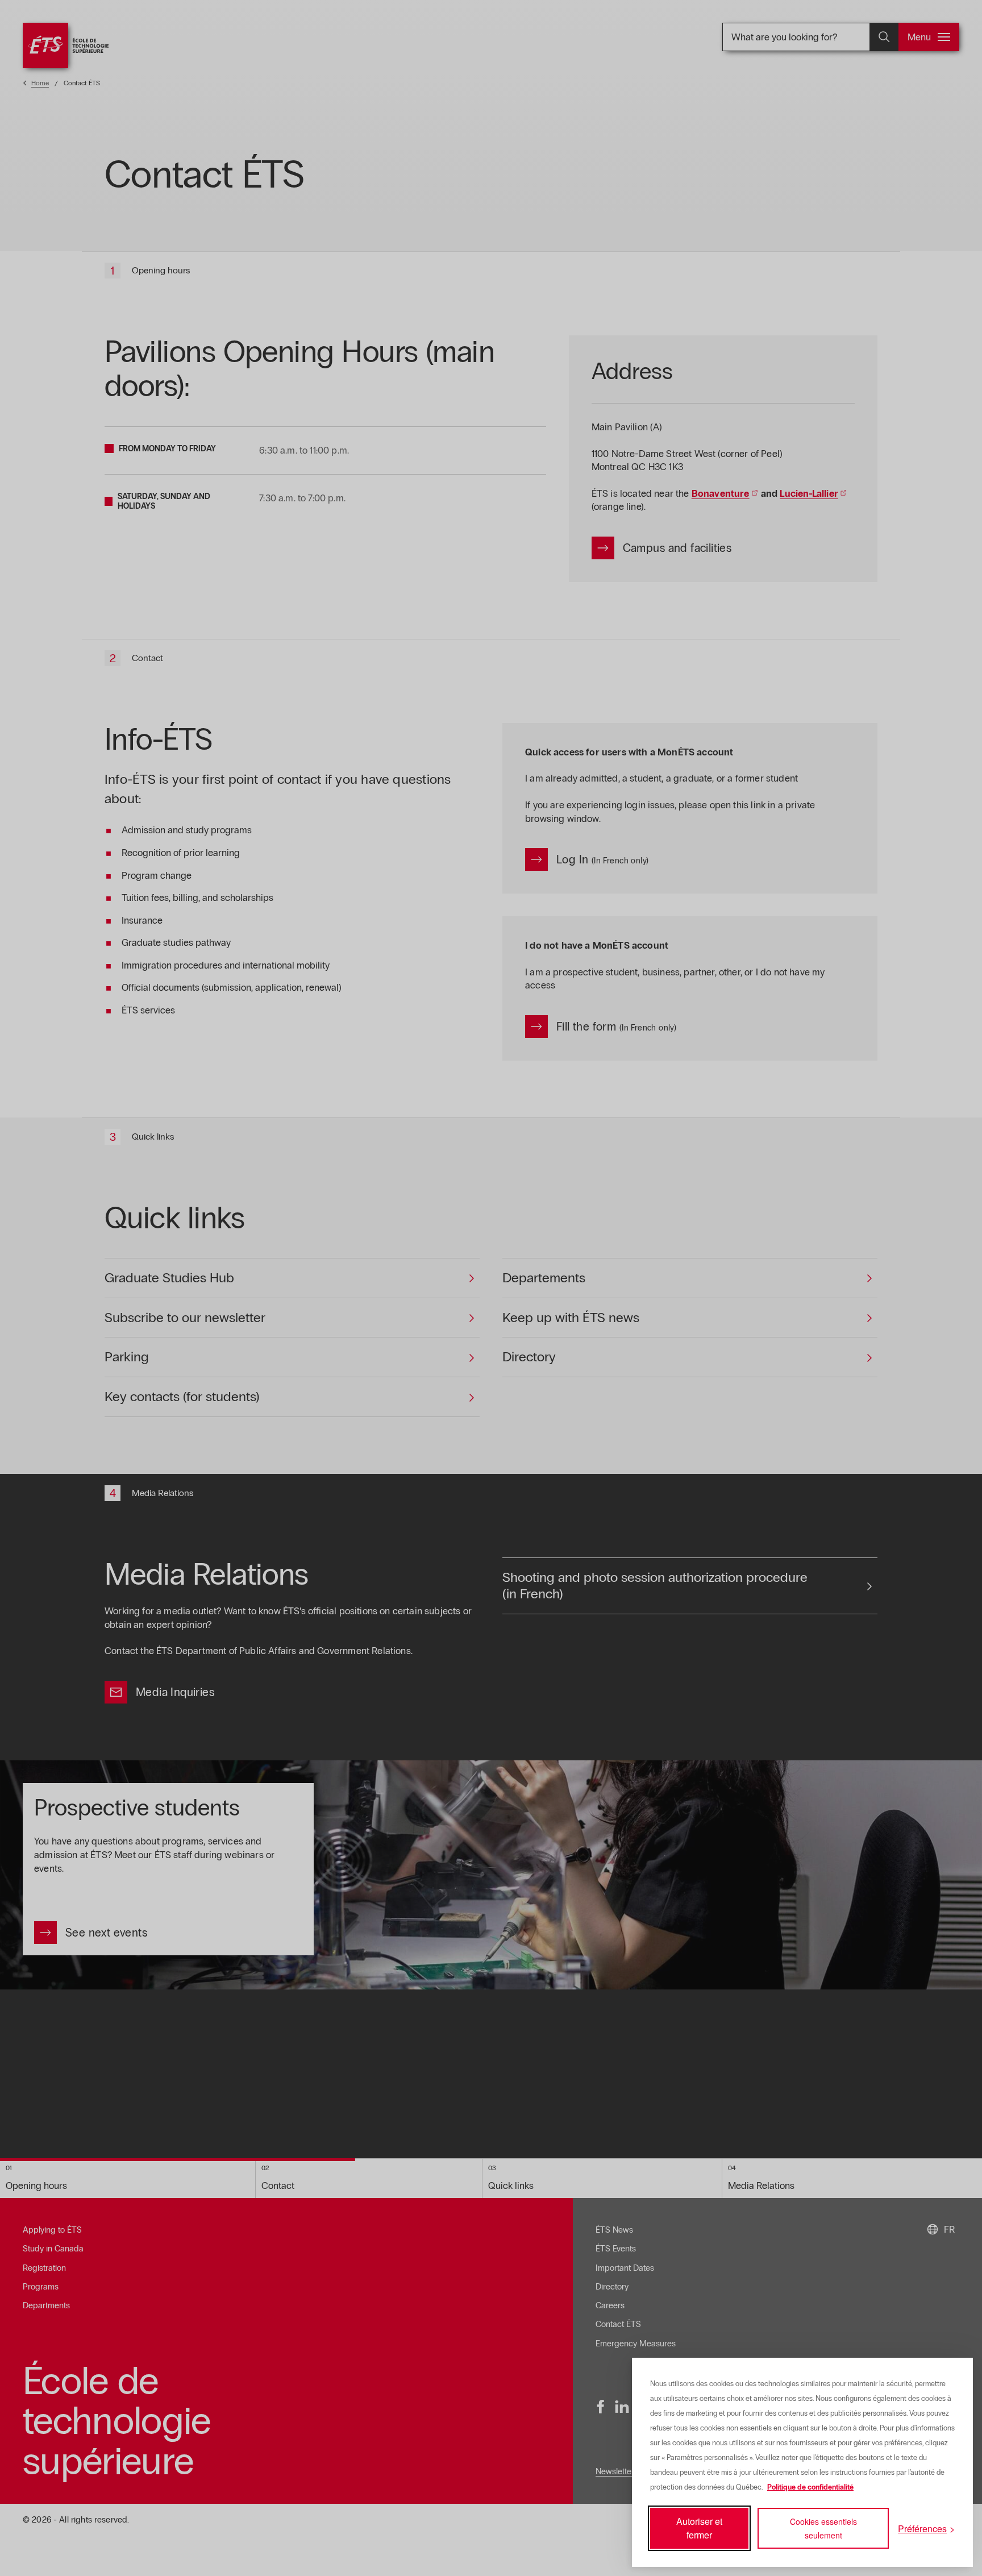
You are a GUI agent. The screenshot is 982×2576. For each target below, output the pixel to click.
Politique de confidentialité (810, 2487)
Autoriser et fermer (699, 2528)
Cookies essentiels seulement (823, 2528)
